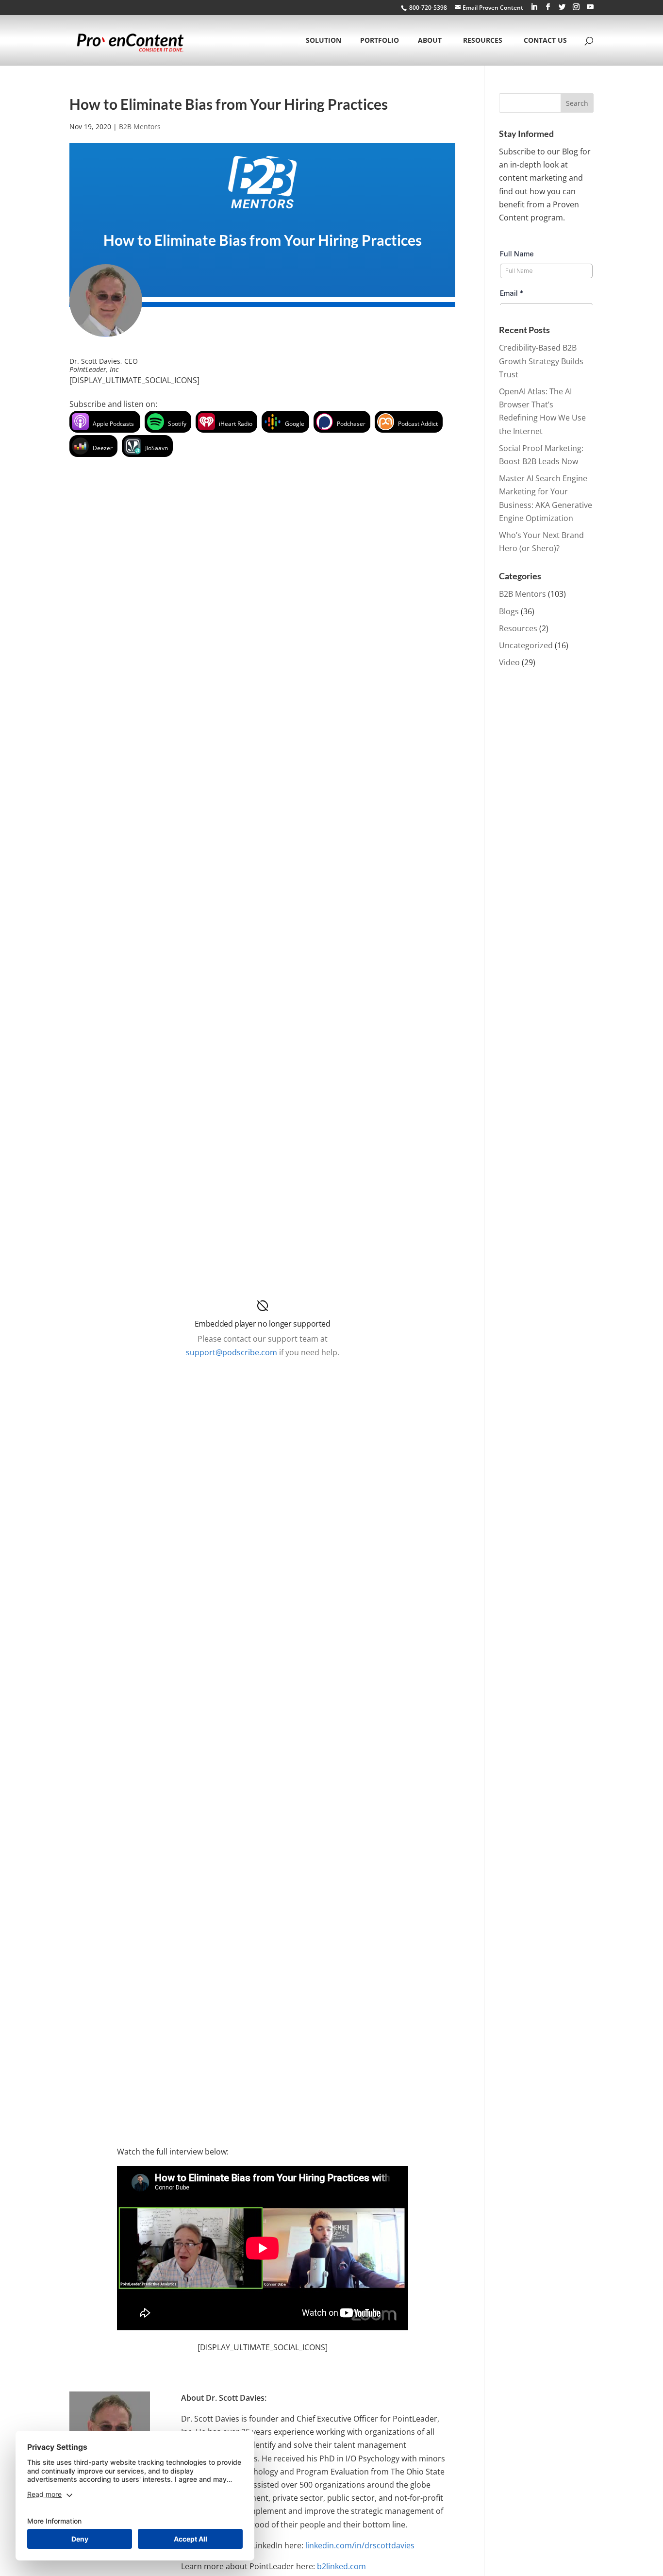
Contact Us (545, 41)
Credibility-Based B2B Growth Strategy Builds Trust (541, 361)
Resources (483, 41)
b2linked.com (341, 2566)
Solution (323, 41)
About (430, 41)
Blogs (509, 611)
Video (509, 662)
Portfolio (380, 41)
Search (577, 103)
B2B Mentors (140, 126)
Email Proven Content (493, 8)
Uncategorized (526, 645)
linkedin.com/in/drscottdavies (360, 2545)
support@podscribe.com (232, 1352)
